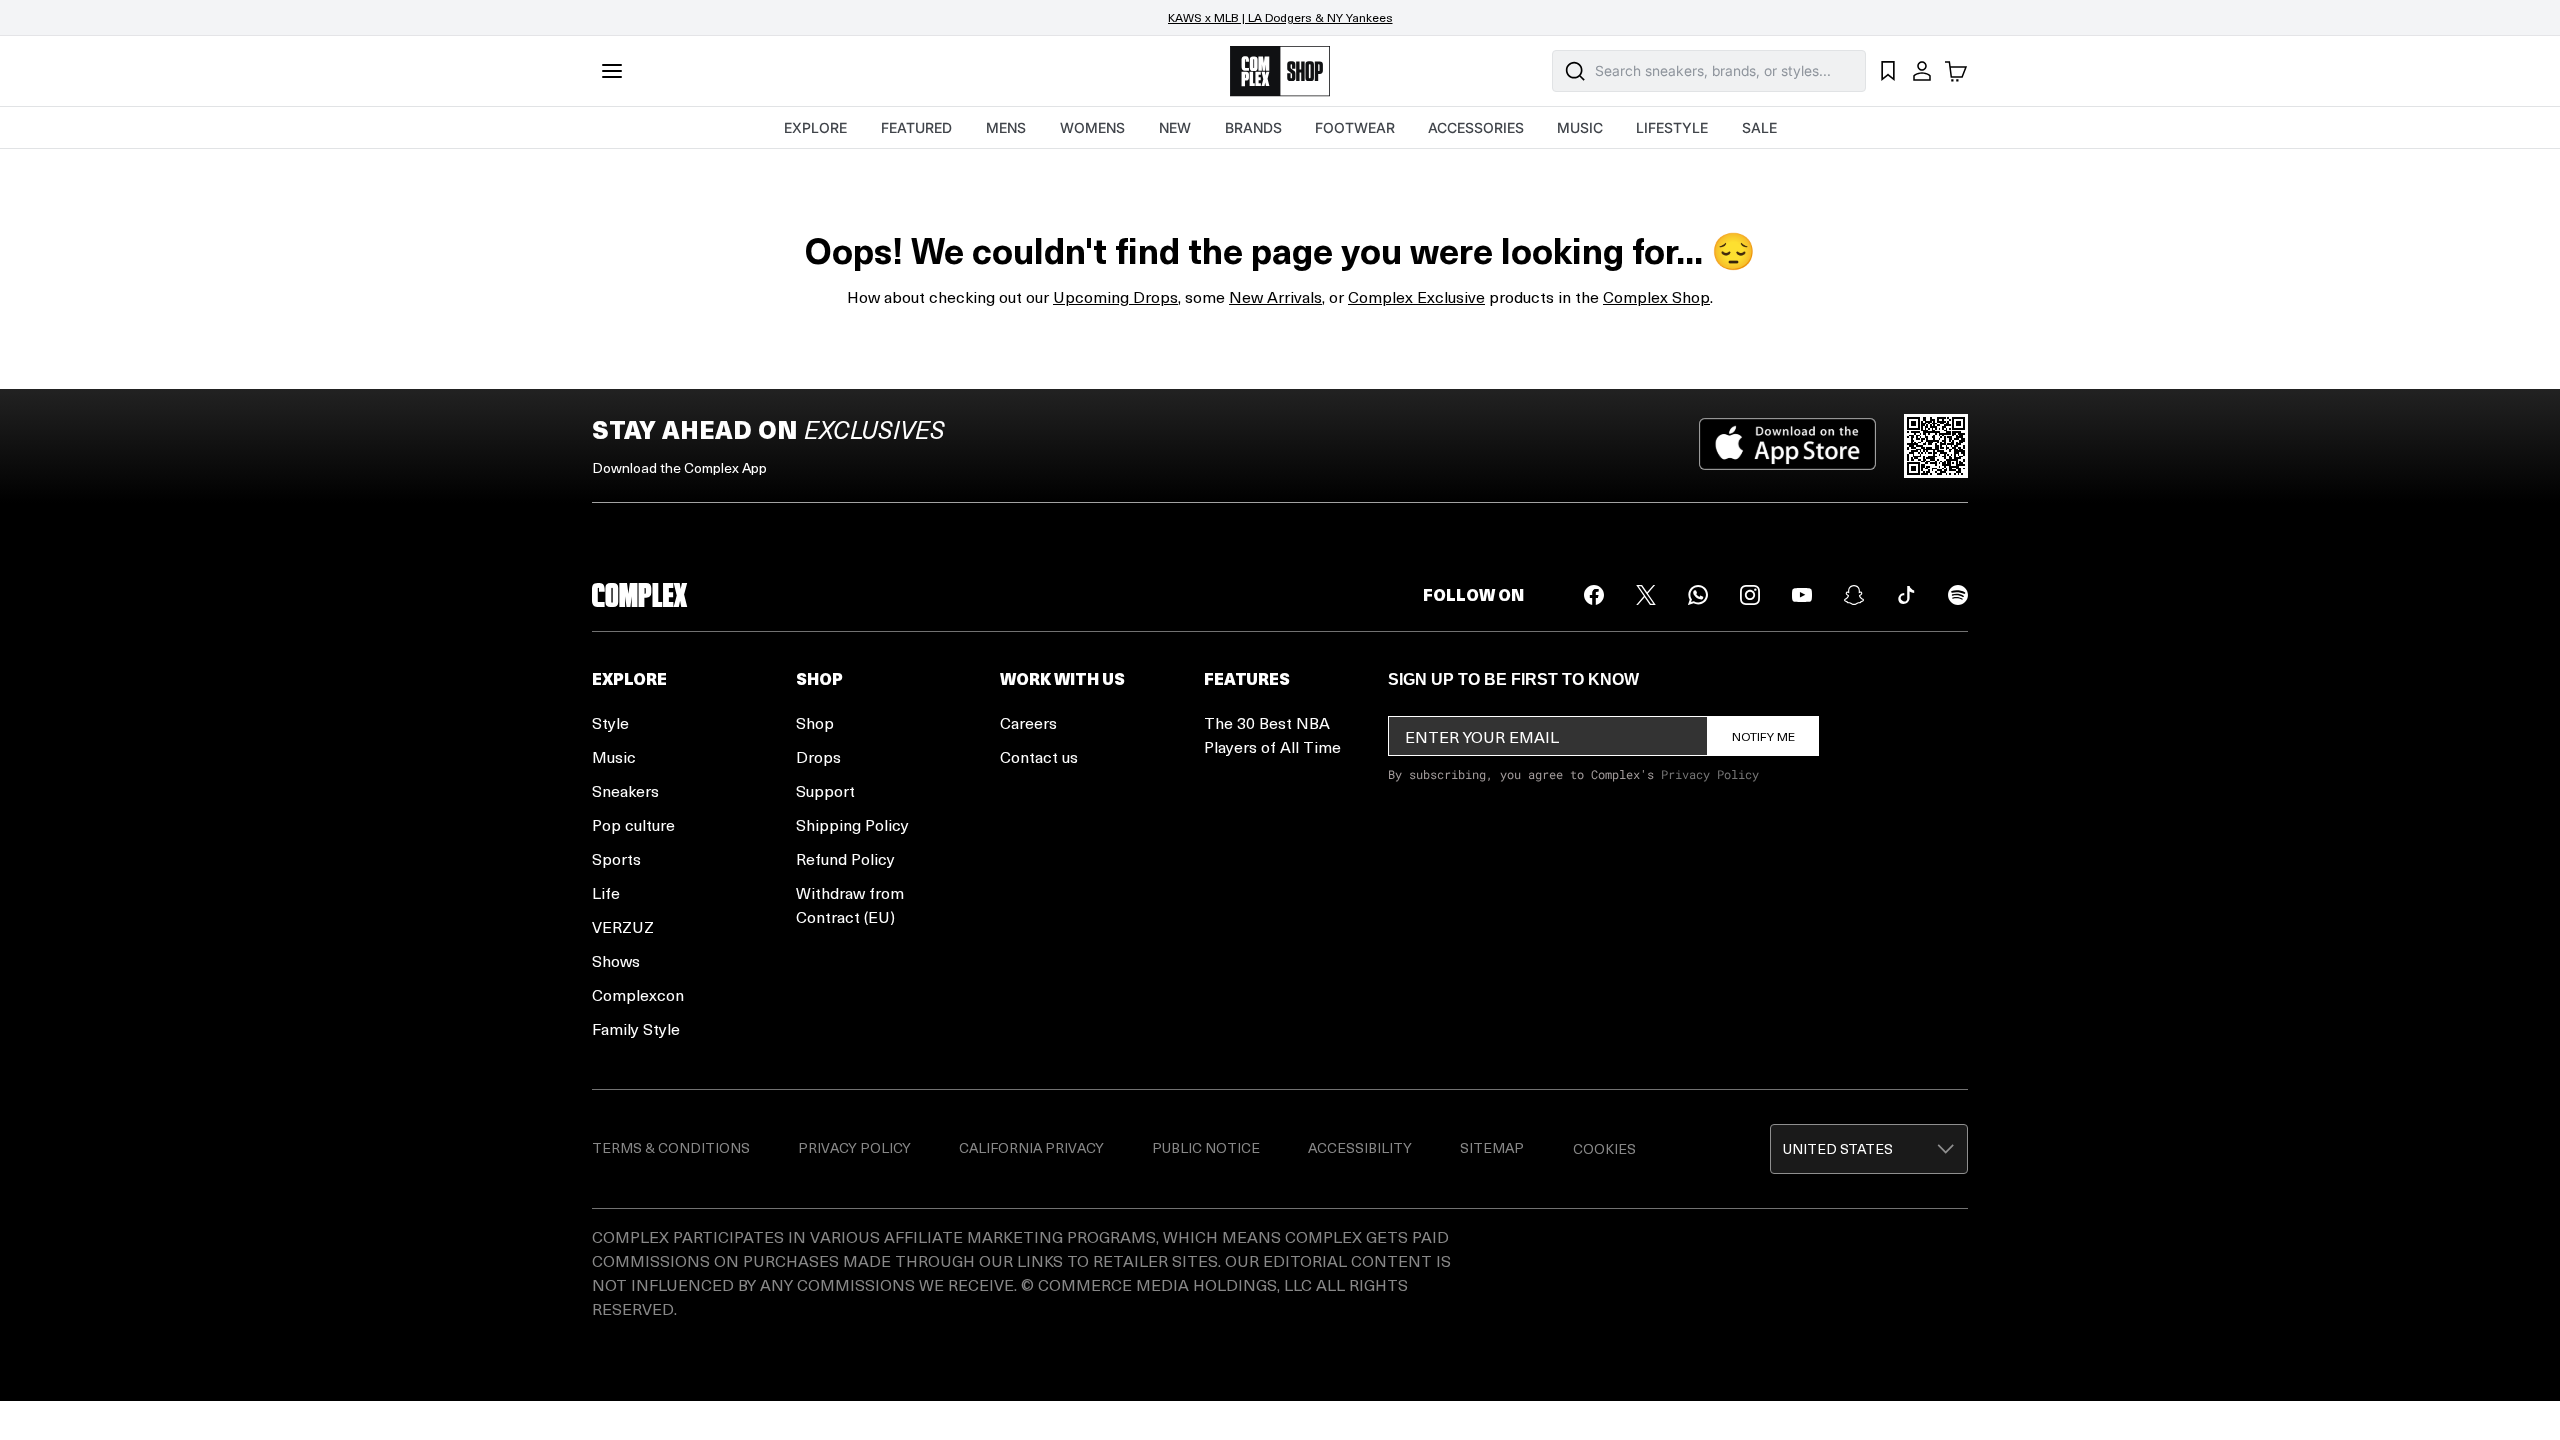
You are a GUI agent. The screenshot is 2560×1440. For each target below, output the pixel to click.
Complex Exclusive (1416, 296)
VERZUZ (623, 926)
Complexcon (638, 994)
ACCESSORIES (1476, 127)
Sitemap (1492, 1147)
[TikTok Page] (1906, 595)
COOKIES (1604, 1148)
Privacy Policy (1710, 774)
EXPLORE (815, 127)
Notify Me (1763, 736)
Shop (815, 722)
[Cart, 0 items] (1956, 71)
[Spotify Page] (1958, 595)
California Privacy (1031, 1147)
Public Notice (1206, 1147)
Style (610, 722)
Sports (616, 858)
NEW (1175, 127)
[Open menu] (612, 71)
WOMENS (1092, 127)
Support (825, 790)
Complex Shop (1656, 296)
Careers (1028, 722)
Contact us (1039, 756)
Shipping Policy (852, 824)
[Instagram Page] (1750, 595)
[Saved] (1888, 71)
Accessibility (1360, 1147)
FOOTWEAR (1355, 127)
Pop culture (633, 824)
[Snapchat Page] (1854, 595)
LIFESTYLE (1672, 127)
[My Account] (1922, 71)
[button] (1869, 1149)
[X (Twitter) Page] (1646, 595)
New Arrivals (1275, 296)
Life (606, 892)
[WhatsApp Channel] (1698, 595)
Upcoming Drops (1115, 296)
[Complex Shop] (1280, 71)
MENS (1006, 127)
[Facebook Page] (1594, 595)
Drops (818, 756)
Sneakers (625, 790)
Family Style (636, 1028)
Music (614, 756)
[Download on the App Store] (1787, 446)
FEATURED (916, 127)
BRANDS (1253, 127)
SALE (1759, 127)
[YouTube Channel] (1802, 595)
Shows (616, 960)
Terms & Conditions (671, 1147)
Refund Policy (845, 858)
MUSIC (1580, 127)
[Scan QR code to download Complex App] (1936, 446)
